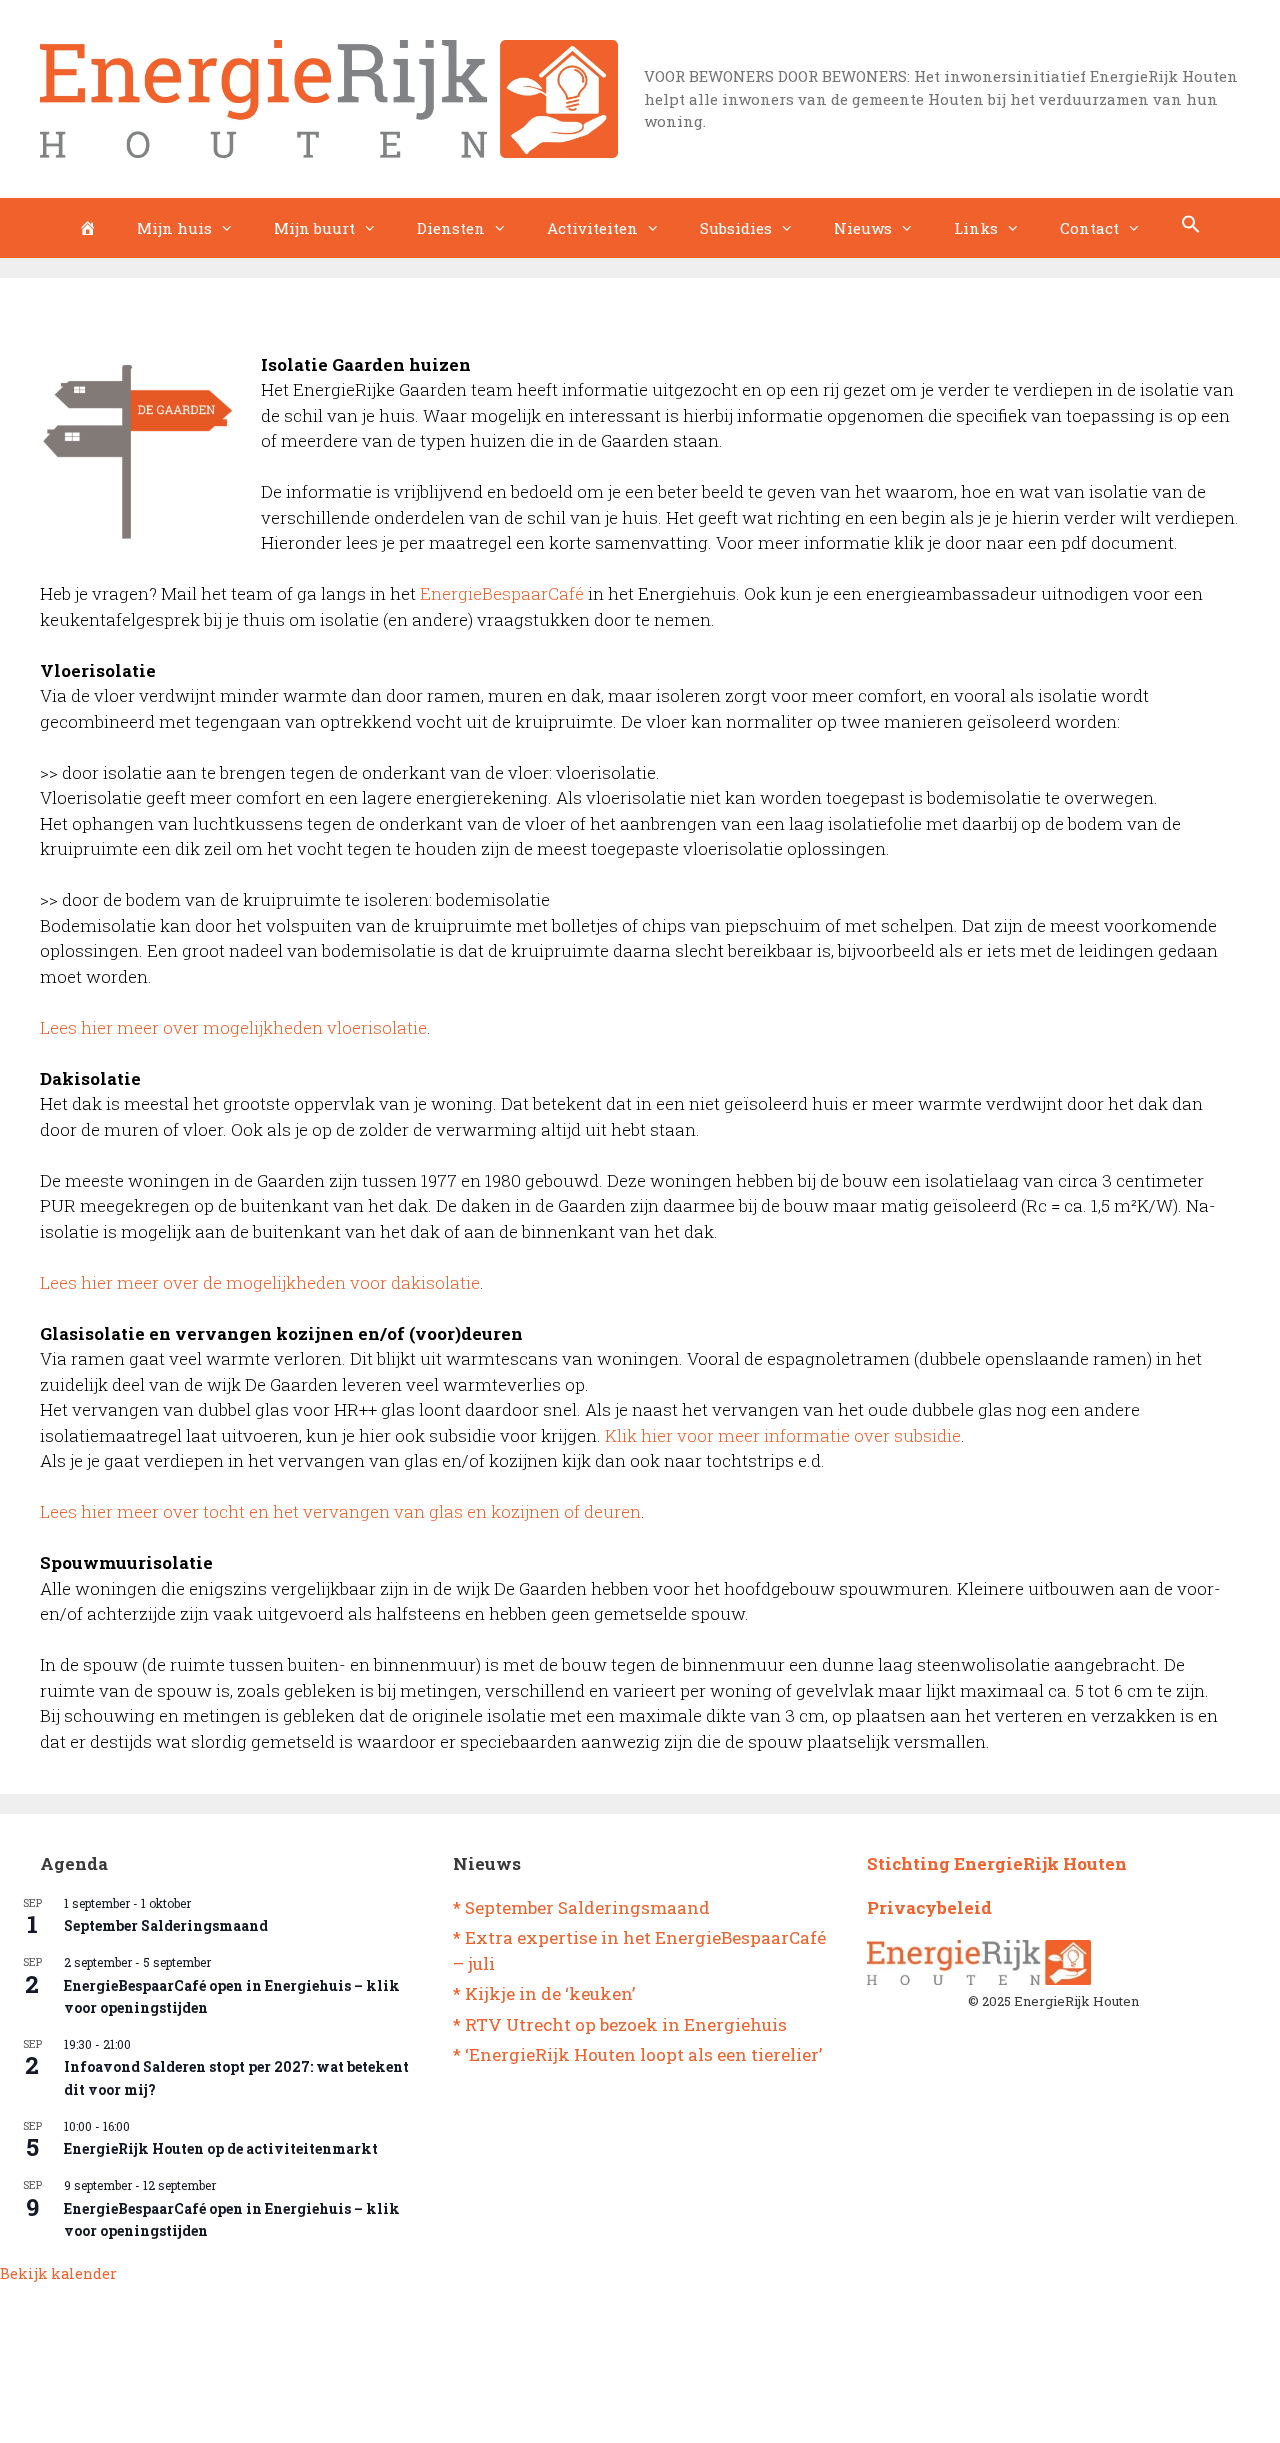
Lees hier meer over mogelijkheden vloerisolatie (233, 1027)
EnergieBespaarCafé (502, 593)
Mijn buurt (314, 228)
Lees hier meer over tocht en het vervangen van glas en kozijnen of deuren (340, 1511)
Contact (1089, 228)
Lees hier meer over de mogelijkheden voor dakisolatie (260, 1282)
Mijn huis (174, 228)
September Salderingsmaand (166, 1925)
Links (976, 228)
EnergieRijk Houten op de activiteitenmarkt (221, 2148)
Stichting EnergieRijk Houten (997, 1863)
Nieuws (863, 228)
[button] (1191, 228)
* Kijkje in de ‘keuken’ (544, 1993)
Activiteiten (592, 228)
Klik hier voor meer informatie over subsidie (783, 1435)
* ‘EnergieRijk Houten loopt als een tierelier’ (637, 2054)
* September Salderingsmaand (581, 1907)
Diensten (451, 228)
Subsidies (736, 228)
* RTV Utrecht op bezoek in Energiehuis (620, 2024)
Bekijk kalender (58, 2273)
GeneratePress (722, 2411)
